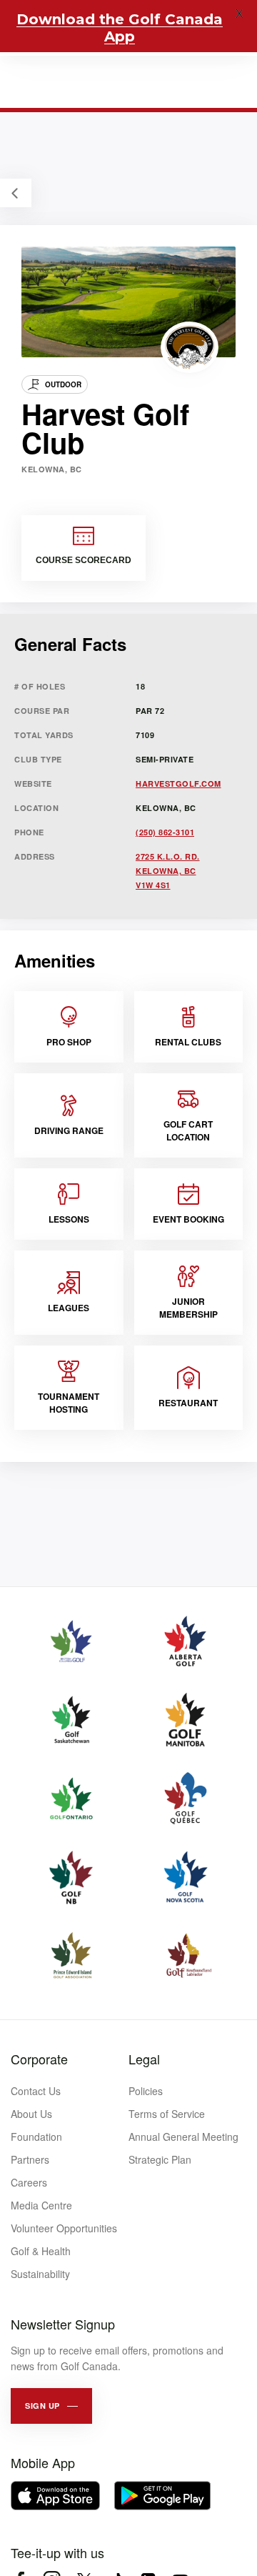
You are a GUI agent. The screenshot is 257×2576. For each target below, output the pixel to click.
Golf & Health (41, 2251)
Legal (144, 2059)
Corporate (39, 2059)
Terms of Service (167, 2114)
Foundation (36, 2137)
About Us (31, 2114)
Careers (29, 2182)
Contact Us (36, 2091)
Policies (146, 2091)
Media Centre (41, 2205)
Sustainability (40, 2274)
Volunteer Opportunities (64, 2228)
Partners (30, 2159)
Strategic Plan (160, 2159)
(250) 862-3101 (165, 832)
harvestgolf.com (178, 784)
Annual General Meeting (183, 2137)
